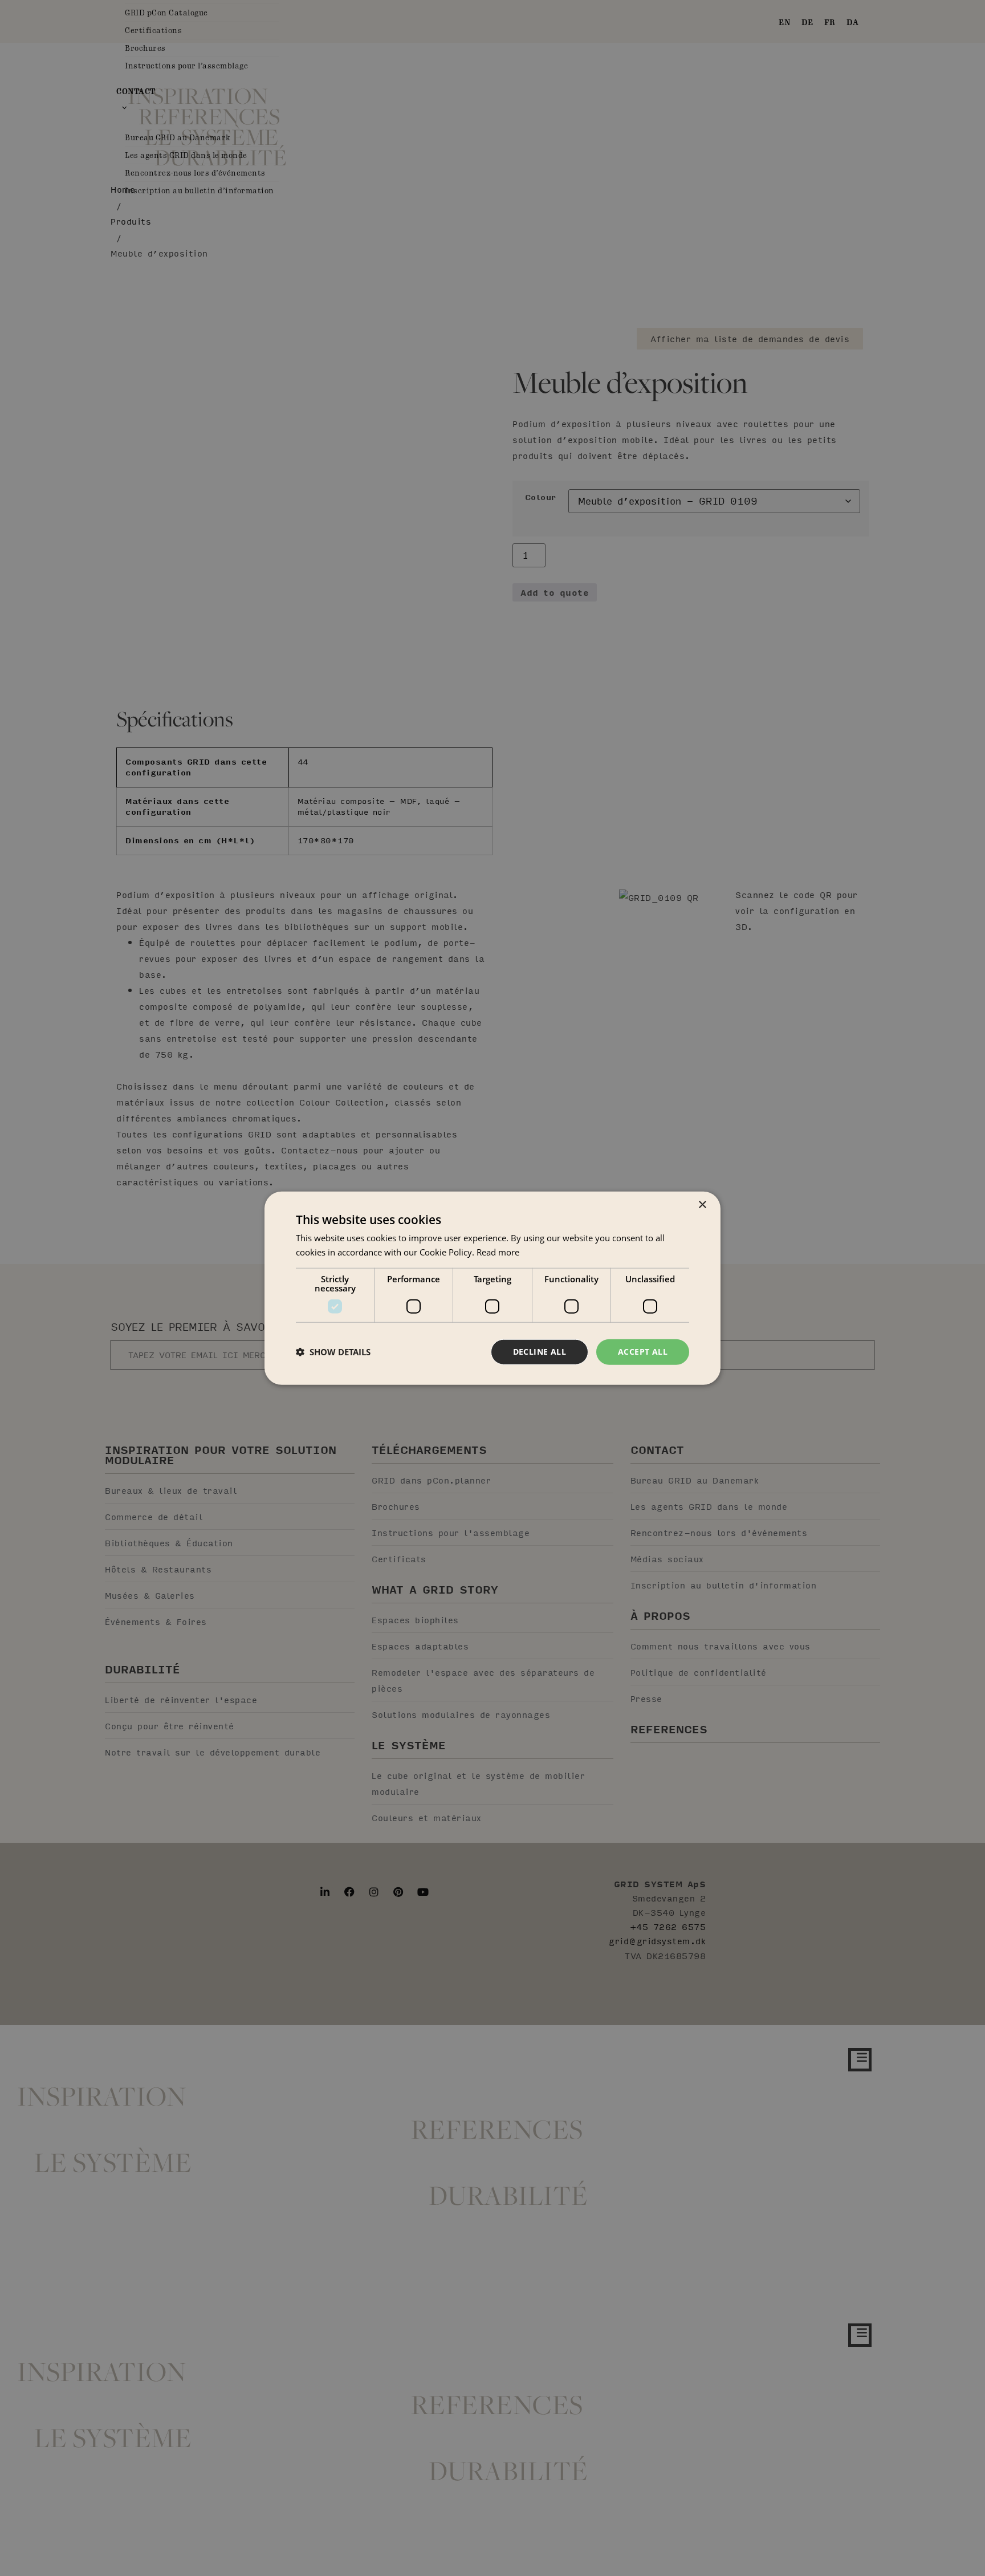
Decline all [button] (540, 1352)
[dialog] (492, 1288)
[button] (333, 1352)
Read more (498, 1252)
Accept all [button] (643, 1352)
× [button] (702, 1205)
